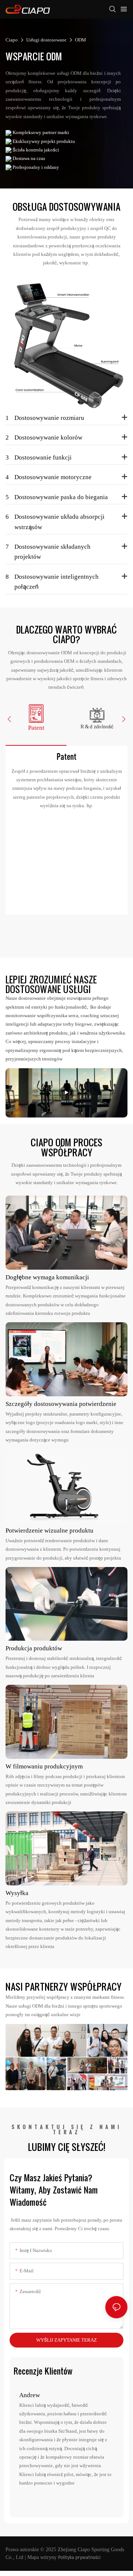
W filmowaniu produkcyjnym (44, 1766)
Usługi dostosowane (46, 40)
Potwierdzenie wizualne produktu (50, 1530)
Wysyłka (17, 1893)
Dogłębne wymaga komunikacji (47, 1277)
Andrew (30, 2395)
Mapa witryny (42, 2557)
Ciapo (12, 40)
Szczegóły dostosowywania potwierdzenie (61, 1404)
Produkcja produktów (34, 1648)
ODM (81, 40)
